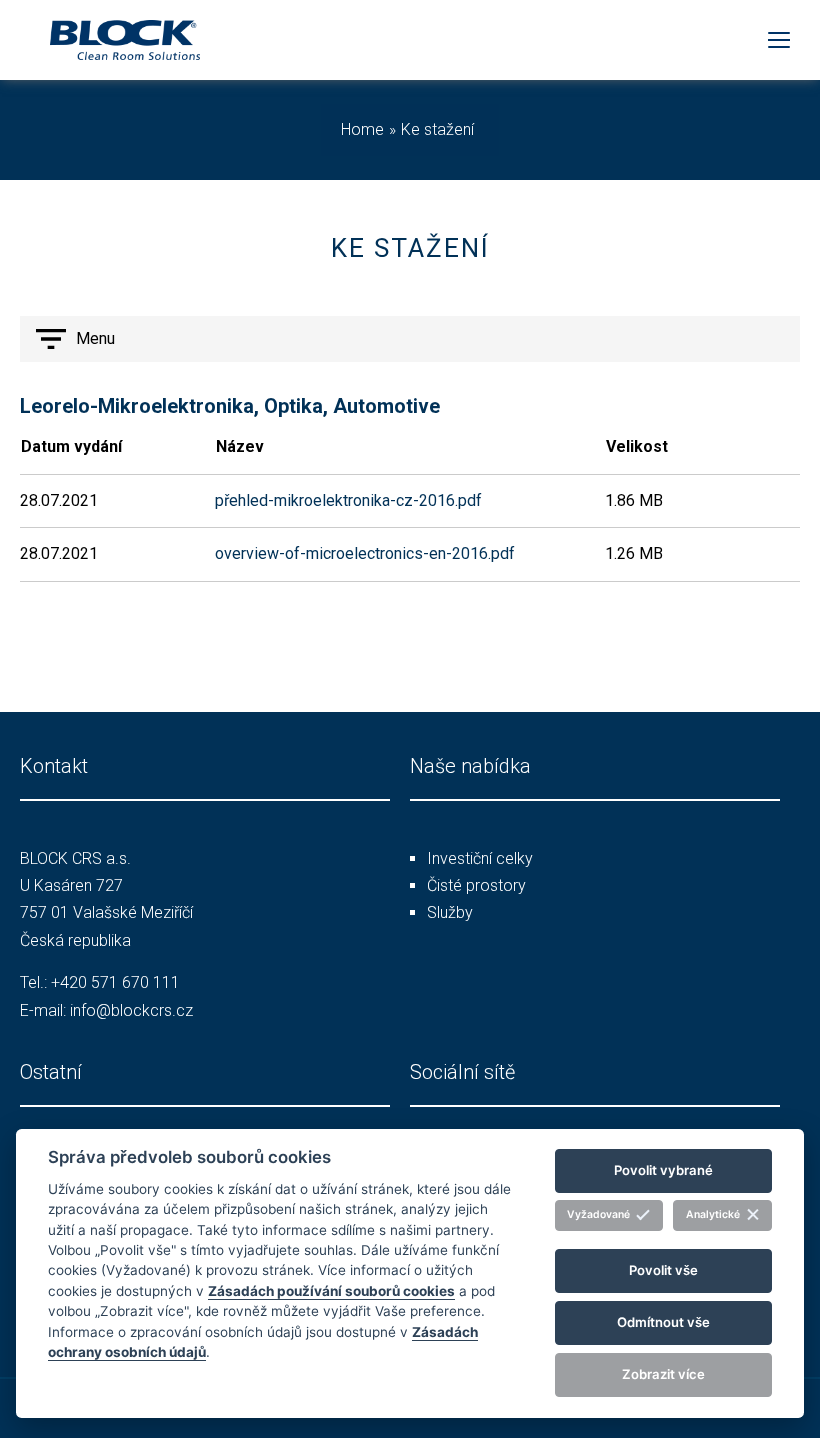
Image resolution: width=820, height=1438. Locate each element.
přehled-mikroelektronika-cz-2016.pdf (348, 500)
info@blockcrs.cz (131, 1010)
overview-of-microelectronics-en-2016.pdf (365, 553)
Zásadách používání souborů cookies (331, 1291)
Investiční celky (480, 858)
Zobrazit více (663, 1374)
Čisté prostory (476, 885)
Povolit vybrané (663, 1170)
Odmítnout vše (663, 1322)
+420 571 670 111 (115, 982)
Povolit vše (663, 1270)
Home (362, 129)
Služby (450, 912)
